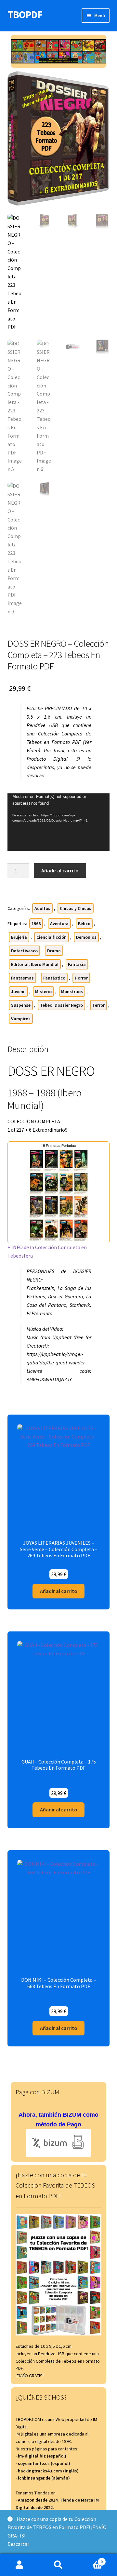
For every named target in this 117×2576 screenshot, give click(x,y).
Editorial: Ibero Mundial (35, 964)
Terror (98, 1005)
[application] (59, 822)
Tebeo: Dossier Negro (61, 1005)
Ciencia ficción (52, 937)
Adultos (42, 908)
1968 (36, 924)
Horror (81, 978)
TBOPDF (25, 15)
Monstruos (72, 991)
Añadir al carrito (60, 870)
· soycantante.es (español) (43, 2463)
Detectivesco (24, 951)
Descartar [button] (18, 2544)
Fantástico (54, 978)
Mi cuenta (19, 2565)
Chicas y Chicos (76, 908)
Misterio (43, 991)
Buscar (58, 2565)
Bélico (84, 924)
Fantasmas (22, 978)
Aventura (59, 924)
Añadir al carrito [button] (59, 1591)
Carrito (90, 2559)
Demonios (86, 937)
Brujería (19, 937)
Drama (54, 951)
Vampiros (21, 1019)
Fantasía (77, 964)
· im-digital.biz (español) (41, 2456)
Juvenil (18, 991)
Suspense (21, 1005)
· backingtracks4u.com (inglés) (47, 2471)
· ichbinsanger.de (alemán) (43, 2478)
